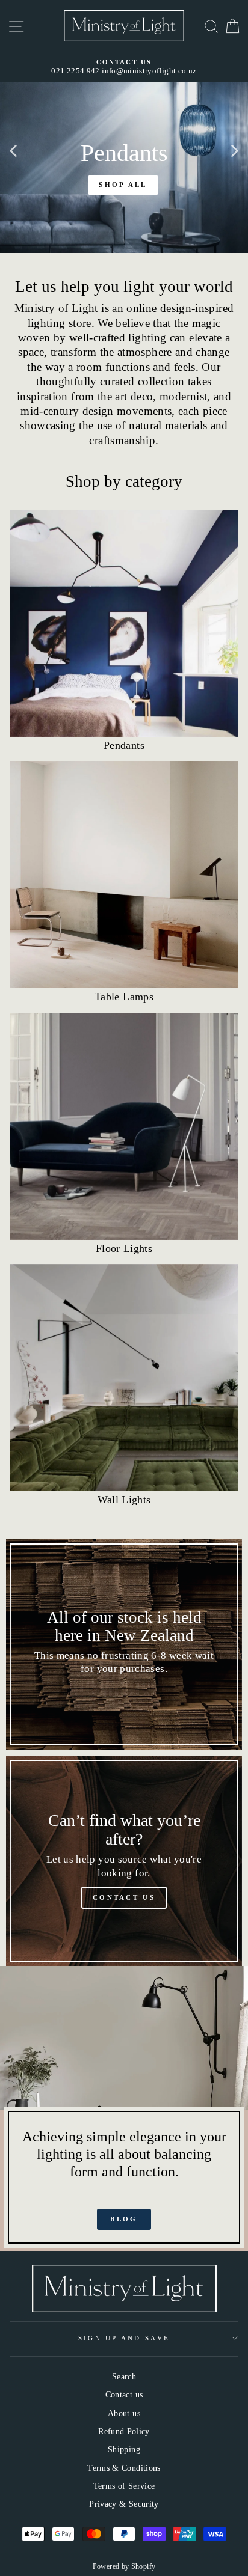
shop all (123, 185)
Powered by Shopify (124, 2566)
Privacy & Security (124, 2504)
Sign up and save (124, 2338)
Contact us (124, 2394)
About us (124, 2413)
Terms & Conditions (124, 2468)
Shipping (124, 2449)
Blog (124, 2219)
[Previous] (13, 150)
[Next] (235, 150)
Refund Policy (124, 2431)
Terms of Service (124, 2486)
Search (124, 2376)
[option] (124, 67)
